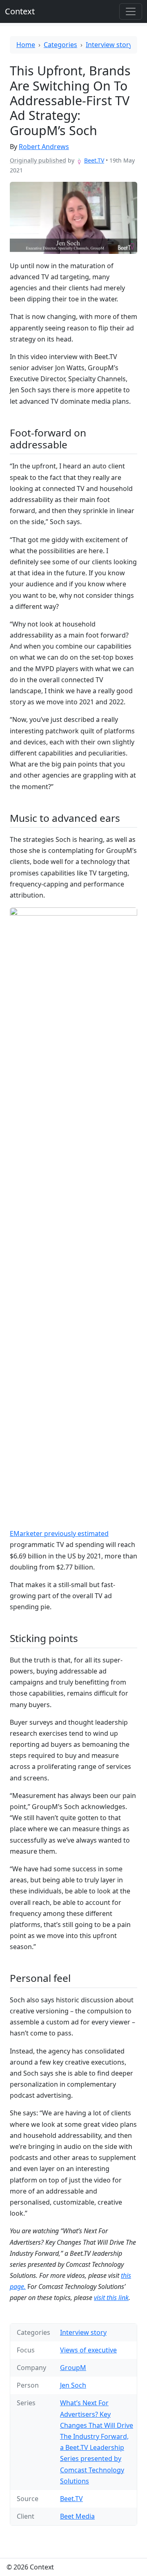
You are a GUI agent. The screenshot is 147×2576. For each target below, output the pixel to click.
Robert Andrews (44, 147)
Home (26, 45)
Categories (60, 45)
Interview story (109, 45)
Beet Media (77, 2516)
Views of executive (88, 2350)
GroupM (73, 2368)
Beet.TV (94, 160)
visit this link (111, 2298)
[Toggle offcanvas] (131, 11)
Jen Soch (73, 2385)
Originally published (38, 160)
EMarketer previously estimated (59, 1533)
